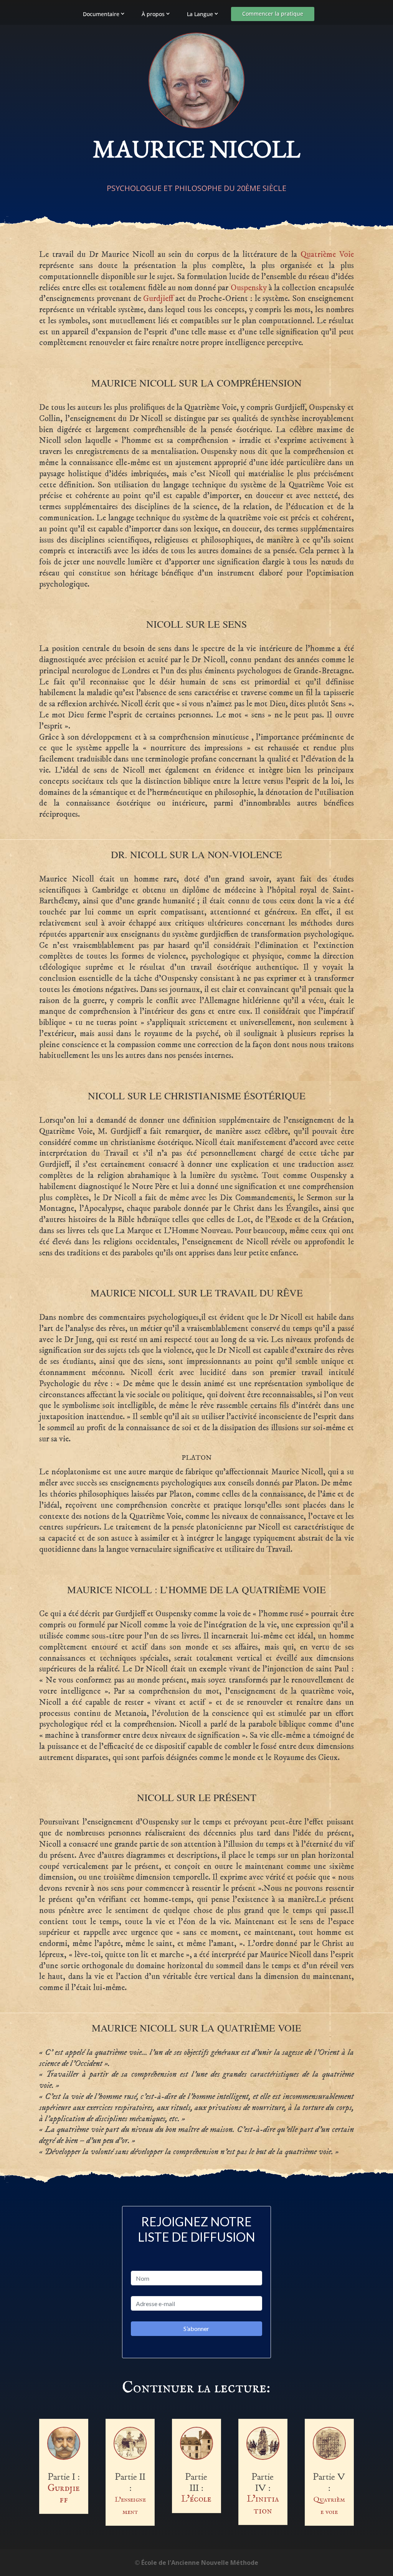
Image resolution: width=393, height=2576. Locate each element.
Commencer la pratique (273, 14)
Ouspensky (249, 288)
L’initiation (263, 2505)
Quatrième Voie (327, 254)
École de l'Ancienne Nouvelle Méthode (200, 2563)
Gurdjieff (158, 299)
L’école (196, 2499)
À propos (153, 14)
